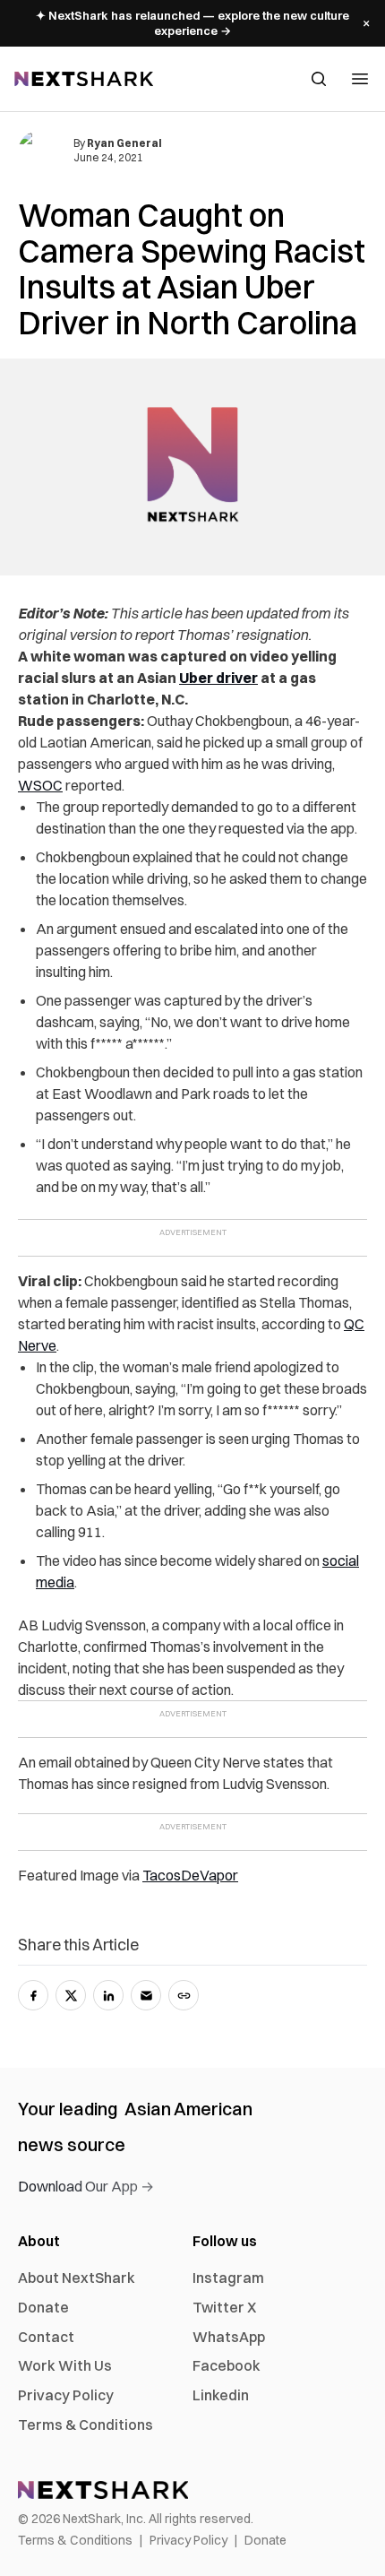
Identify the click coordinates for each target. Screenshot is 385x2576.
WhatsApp (229, 2337)
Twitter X (224, 2307)
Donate (43, 2307)
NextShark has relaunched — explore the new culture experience (192, 23)
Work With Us (65, 2365)
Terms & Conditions (86, 2425)
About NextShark (77, 2278)
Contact (46, 2337)
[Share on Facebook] (33, 1995)
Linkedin (221, 2395)
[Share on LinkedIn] (108, 1995)
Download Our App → (86, 2186)
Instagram (228, 2278)
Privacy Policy (66, 2395)
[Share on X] (71, 1995)
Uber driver (218, 678)
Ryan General (124, 143)
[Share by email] (146, 1995)
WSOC (40, 785)
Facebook (227, 2365)
